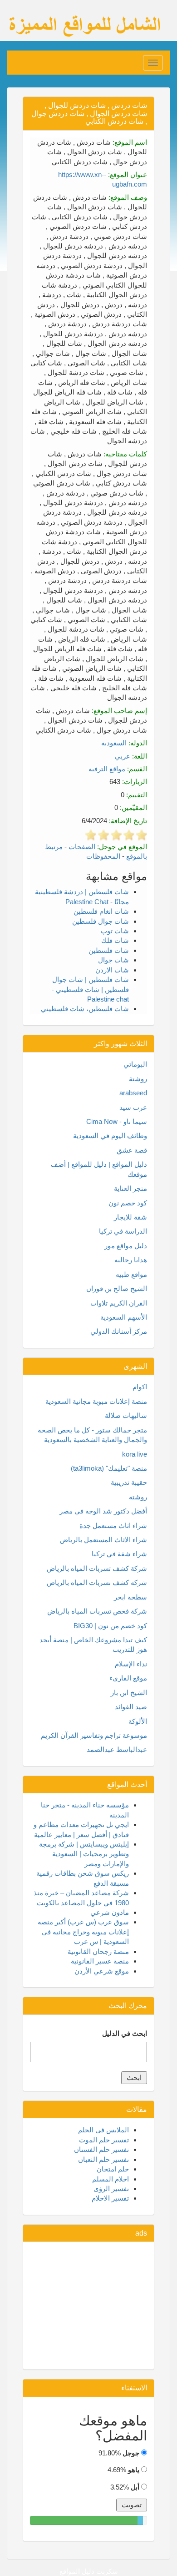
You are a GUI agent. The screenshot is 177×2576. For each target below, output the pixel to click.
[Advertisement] (88, 2306)
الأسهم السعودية (124, 1317)
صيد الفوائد (131, 1707)
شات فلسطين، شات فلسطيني (85, 1009)
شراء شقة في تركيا (119, 1554)
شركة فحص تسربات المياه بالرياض (97, 1611)
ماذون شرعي (110, 1912)
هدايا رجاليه (131, 1260)
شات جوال (113, 960)
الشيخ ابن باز (129, 1693)
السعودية (114, 743)
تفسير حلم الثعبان (103, 2159)
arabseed (133, 1093)
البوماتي (135, 1064)
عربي (123, 756)
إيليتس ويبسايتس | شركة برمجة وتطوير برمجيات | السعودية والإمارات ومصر (84, 1854)
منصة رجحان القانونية (98, 1951)
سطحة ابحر (130, 1597)
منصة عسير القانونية (100, 1961)
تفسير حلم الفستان (101, 2149)
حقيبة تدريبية (129, 1482)
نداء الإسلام (131, 1664)
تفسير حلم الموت (104, 2140)
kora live (135, 1454)
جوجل (131, 2453)
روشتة (138, 1079)
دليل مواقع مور (126, 1246)
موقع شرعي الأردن (102, 1971)
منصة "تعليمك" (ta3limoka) (109, 1468)
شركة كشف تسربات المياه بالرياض (97, 1568)
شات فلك (115, 940)
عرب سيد (133, 1107)
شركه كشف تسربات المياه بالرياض (97, 1582)
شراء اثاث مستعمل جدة (113, 1526)
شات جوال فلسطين (101, 921)
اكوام (140, 1387)
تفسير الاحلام (110, 2198)
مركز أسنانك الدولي (119, 1331)
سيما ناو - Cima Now (117, 1121)
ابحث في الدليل (125, 2033)
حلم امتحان (113, 2169)
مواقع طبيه (131, 1274)
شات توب (115, 931)
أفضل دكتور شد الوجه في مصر (103, 1511)
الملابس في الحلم (103, 2130)
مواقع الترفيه (107, 769)
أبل (135, 2487)
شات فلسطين (109, 950)
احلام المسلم (111, 2179)
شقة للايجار (130, 1217)
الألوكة (138, 1721)
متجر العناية (130, 1188)
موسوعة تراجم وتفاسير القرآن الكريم (94, 1735)
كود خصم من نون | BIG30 (110, 1626)
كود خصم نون (128, 1203)
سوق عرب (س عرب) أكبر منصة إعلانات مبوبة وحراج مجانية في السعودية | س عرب (83, 1932)
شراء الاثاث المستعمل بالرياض (103, 1540)
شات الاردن (112, 970)
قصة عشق (132, 1150)
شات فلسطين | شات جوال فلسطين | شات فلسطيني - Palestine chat (90, 989)
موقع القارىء (128, 1678)
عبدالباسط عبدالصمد (117, 1749)
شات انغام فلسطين (101, 911)
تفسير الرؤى (111, 2189)
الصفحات (82, 847)
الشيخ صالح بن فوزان (117, 1288)
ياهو (134, 2470)
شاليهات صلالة (126, 1415)
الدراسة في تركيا (123, 1231)
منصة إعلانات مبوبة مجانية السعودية (96, 1401)
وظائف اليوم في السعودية (110, 1136)
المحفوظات (103, 856)
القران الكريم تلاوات (119, 1303)
